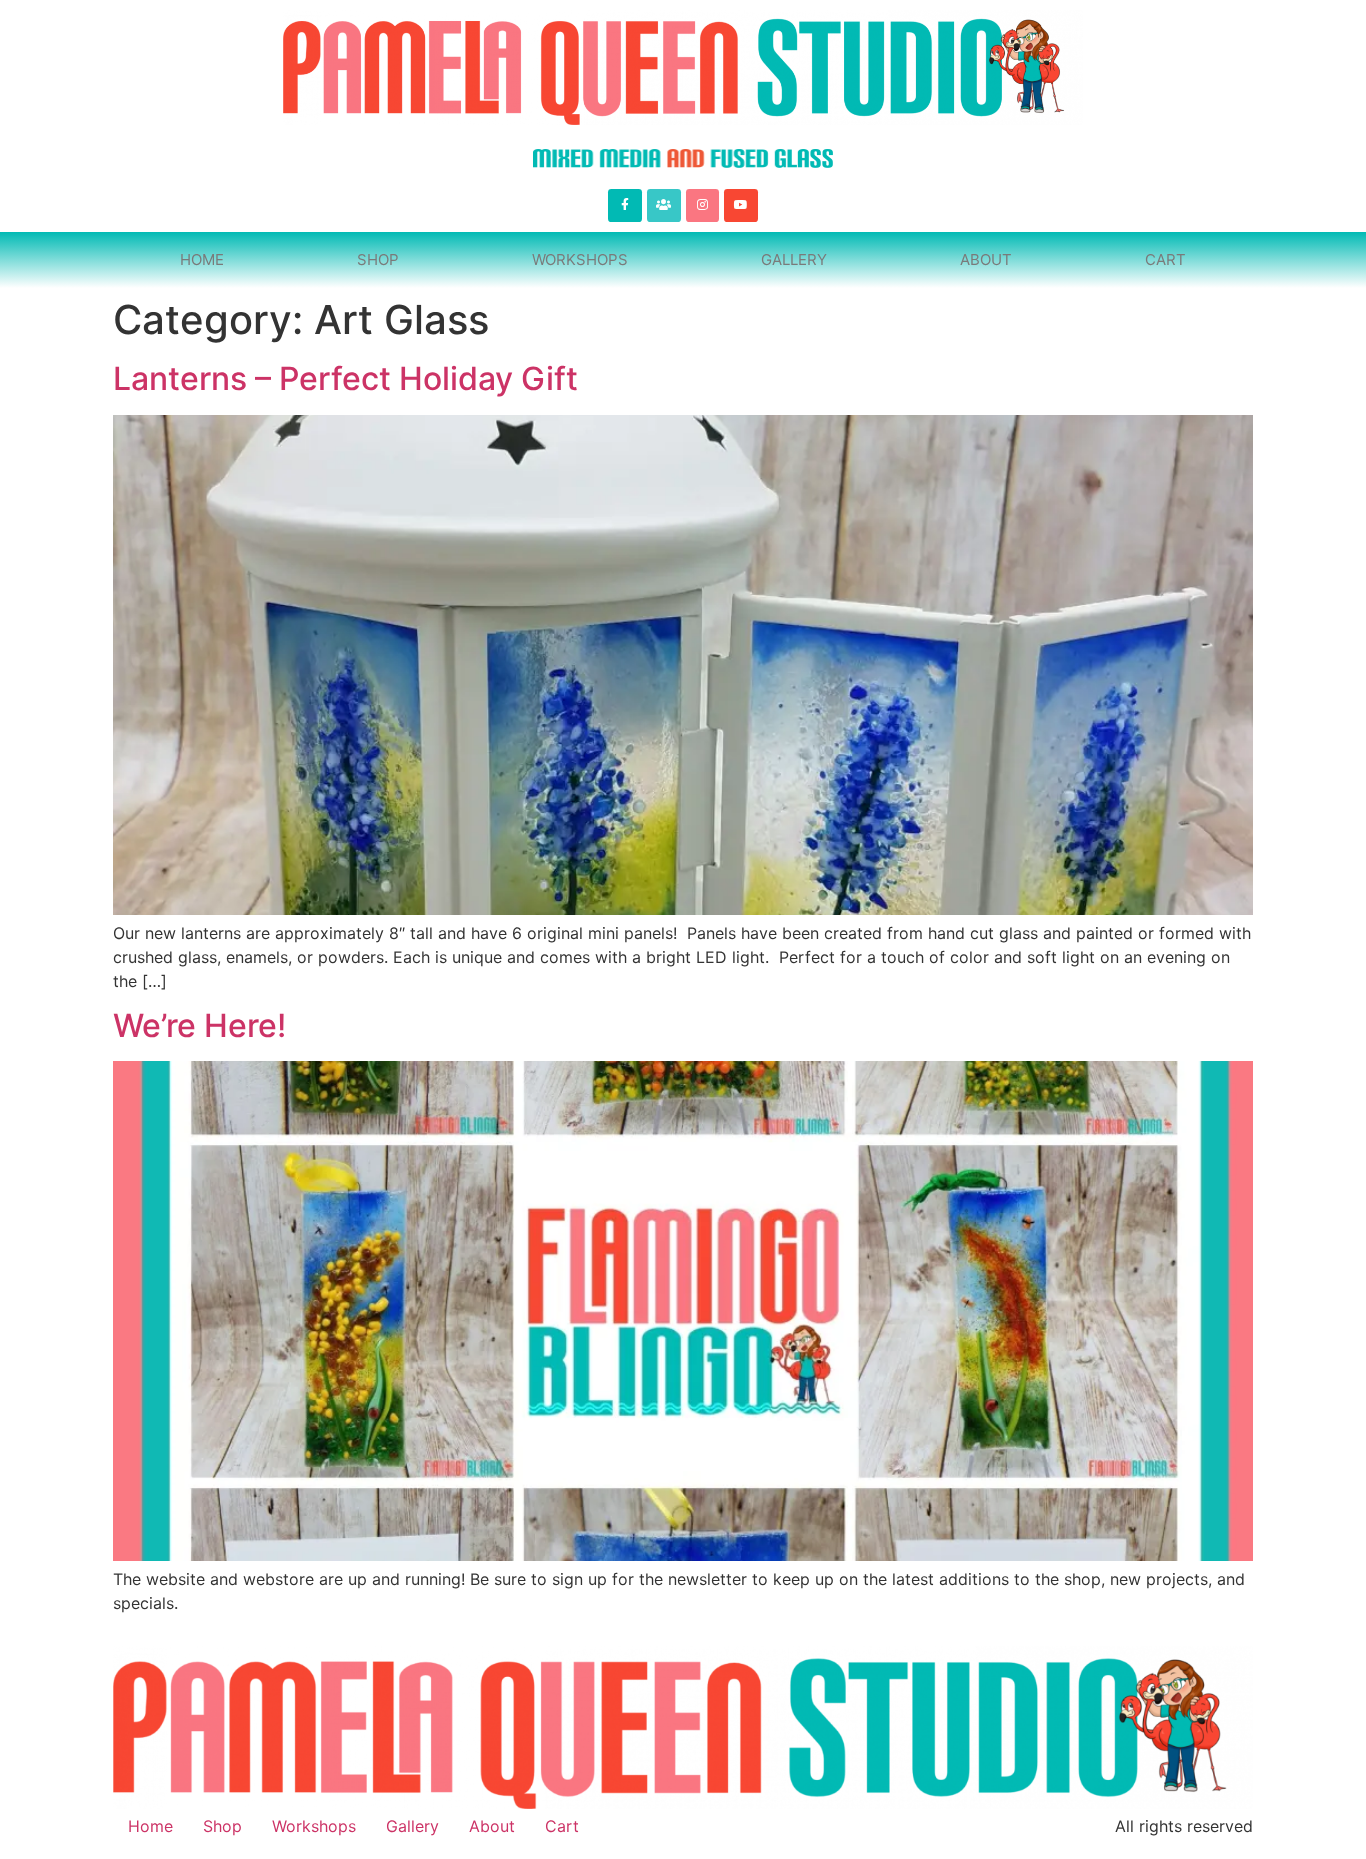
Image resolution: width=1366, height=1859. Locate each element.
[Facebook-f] (625, 206)
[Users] (664, 206)
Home (202, 259)
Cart (1165, 259)
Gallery (794, 259)
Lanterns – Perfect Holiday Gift (345, 378)
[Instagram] (703, 206)
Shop (378, 259)
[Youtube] (741, 206)
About (986, 259)
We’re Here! (199, 1025)
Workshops (580, 259)
